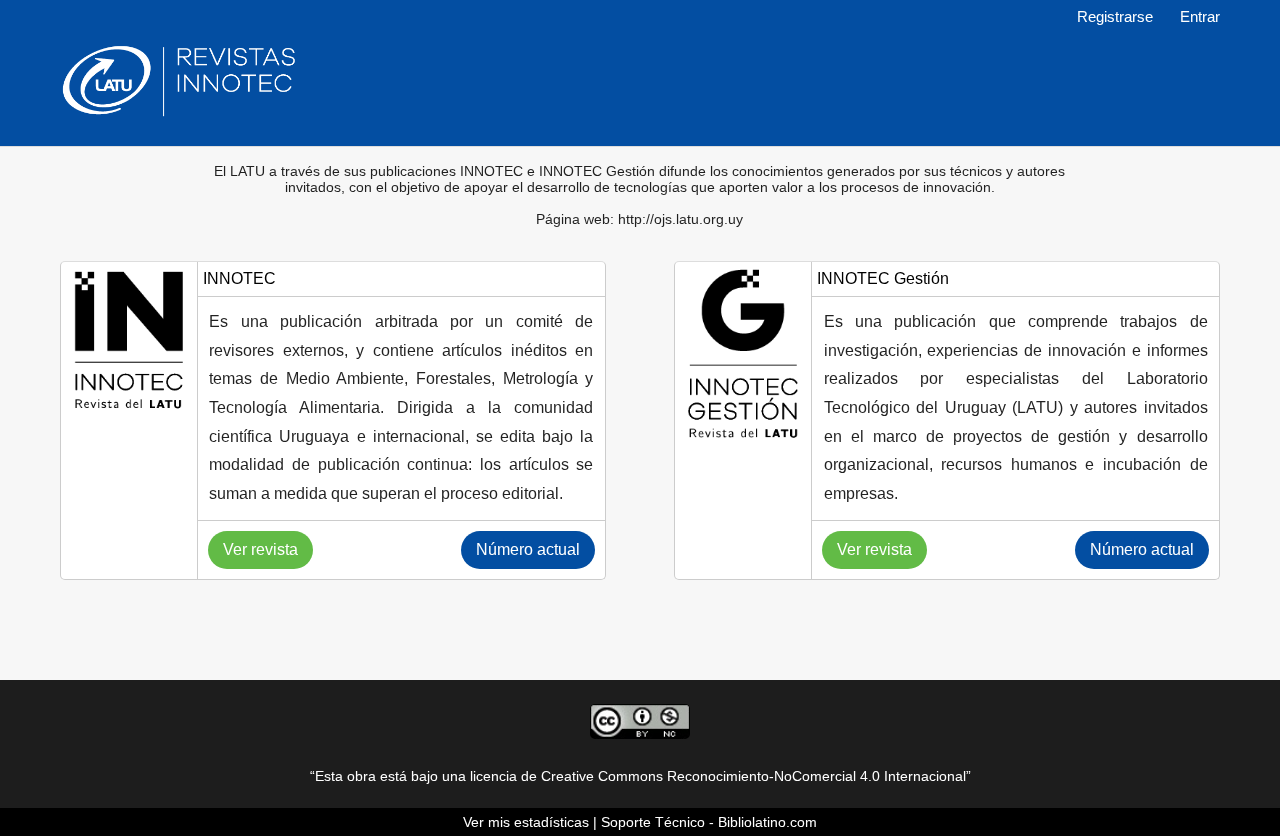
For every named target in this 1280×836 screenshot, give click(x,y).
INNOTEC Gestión (883, 278)
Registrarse (1115, 17)
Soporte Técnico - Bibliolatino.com (709, 822)
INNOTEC (239, 278)
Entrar (1200, 17)
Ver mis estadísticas (526, 822)
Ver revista (260, 549)
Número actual (528, 549)
